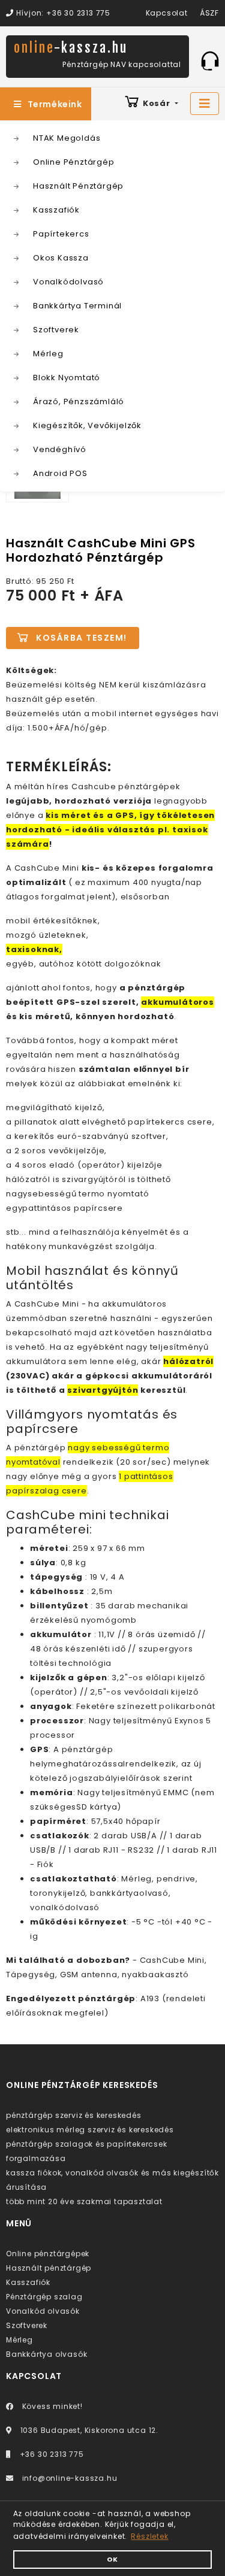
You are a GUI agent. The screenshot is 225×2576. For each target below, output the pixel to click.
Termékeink (55, 104)
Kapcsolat (167, 13)
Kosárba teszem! (82, 638)
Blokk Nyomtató (67, 378)
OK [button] (112, 2560)
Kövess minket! (51, 2406)
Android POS (60, 473)
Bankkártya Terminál (77, 306)
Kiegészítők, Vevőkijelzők (87, 425)
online (71, 48)
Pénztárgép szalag (44, 2297)
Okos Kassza (61, 258)
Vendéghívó (60, 449)
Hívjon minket (210, 60)
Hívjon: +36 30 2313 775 (62, 13)
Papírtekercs (61, 234)
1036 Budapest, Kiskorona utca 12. (88, 2430)
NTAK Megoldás (67, 138)
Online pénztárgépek (48, 2254)
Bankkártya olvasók (46, 2354)
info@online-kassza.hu (68, 2478)
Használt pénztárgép (49, 2268)
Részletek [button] (149, 2536)
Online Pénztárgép (74, 162)
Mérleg (48, 354)
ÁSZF (209, 13)
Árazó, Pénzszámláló (79, 401)
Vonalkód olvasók (43, 2311)
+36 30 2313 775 (51, 2454)
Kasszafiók (56, 210)
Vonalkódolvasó (68, 282)
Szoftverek (56, 330)
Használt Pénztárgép (78, 186)
